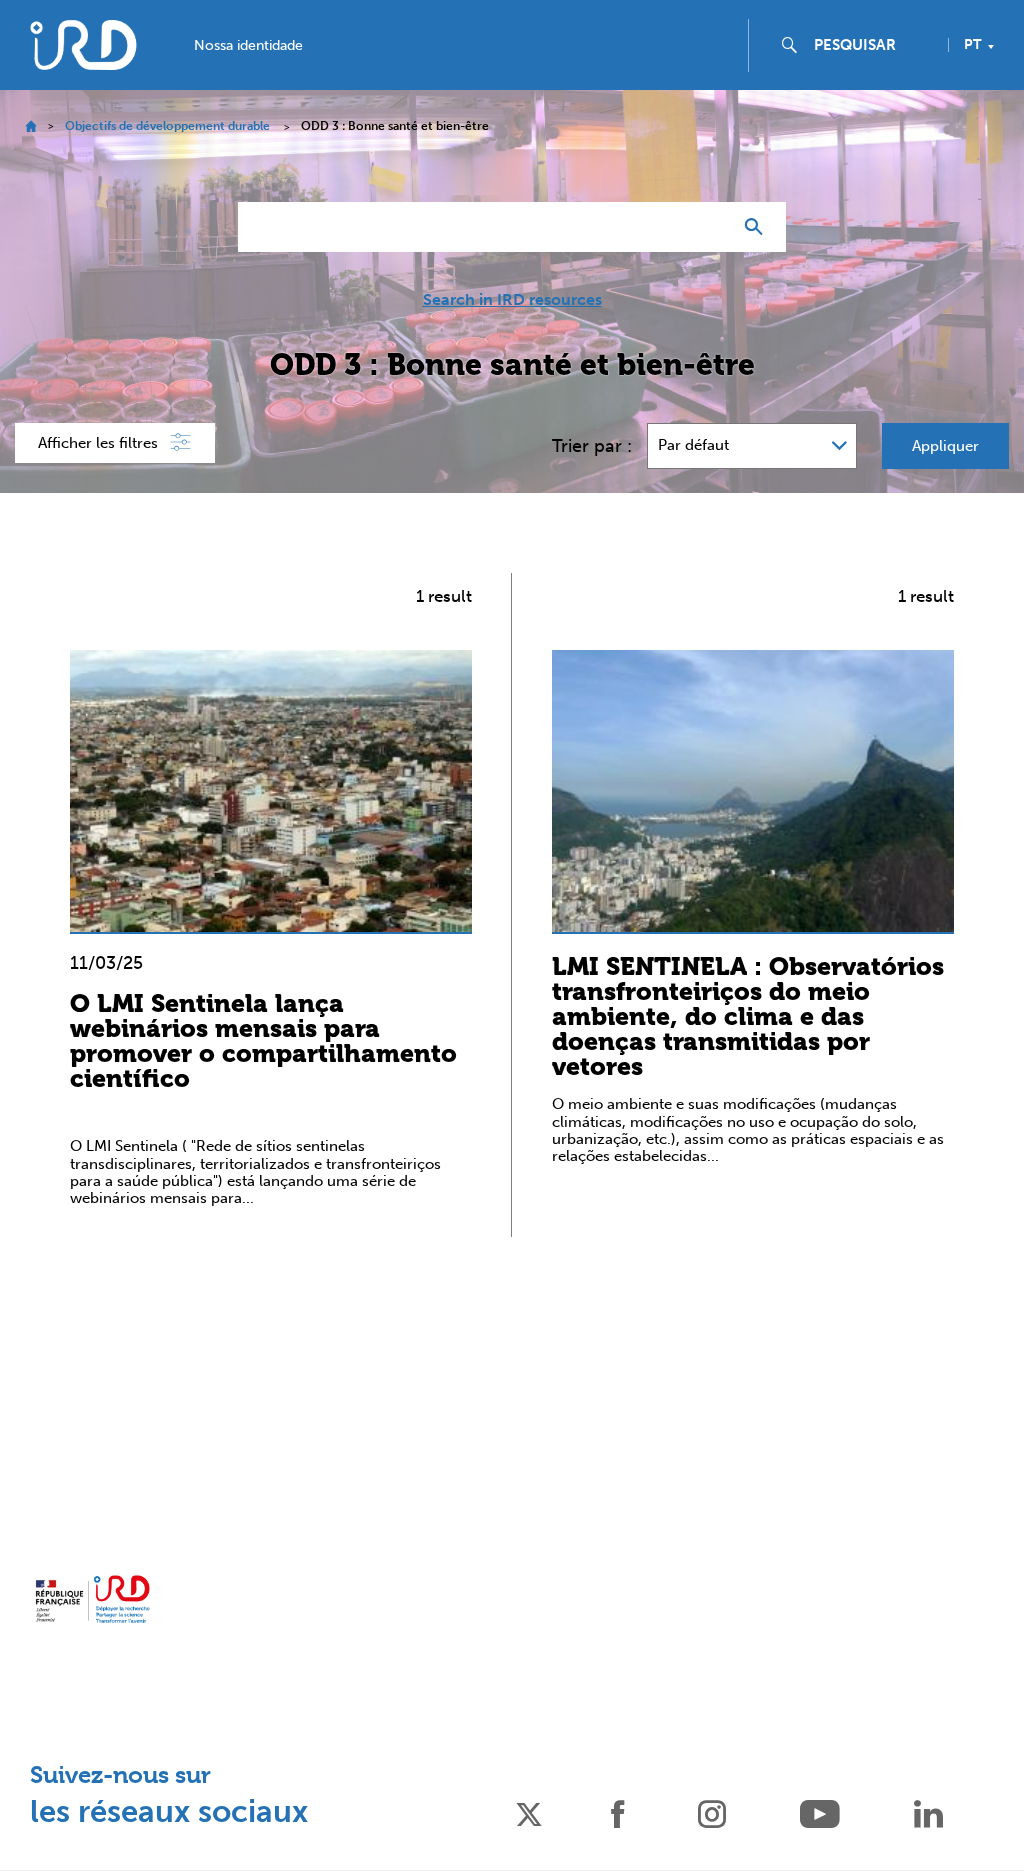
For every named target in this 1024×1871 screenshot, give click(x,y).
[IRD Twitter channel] (529, 1812)
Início (30, 126)
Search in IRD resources (512, 300)
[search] (873, 45)
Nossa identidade (248, 46)
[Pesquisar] (758, 227)
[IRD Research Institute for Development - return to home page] (92, 1599)
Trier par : (592, 446)
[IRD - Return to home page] (83, 44)
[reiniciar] (708, 227)
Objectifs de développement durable (167, 126)
